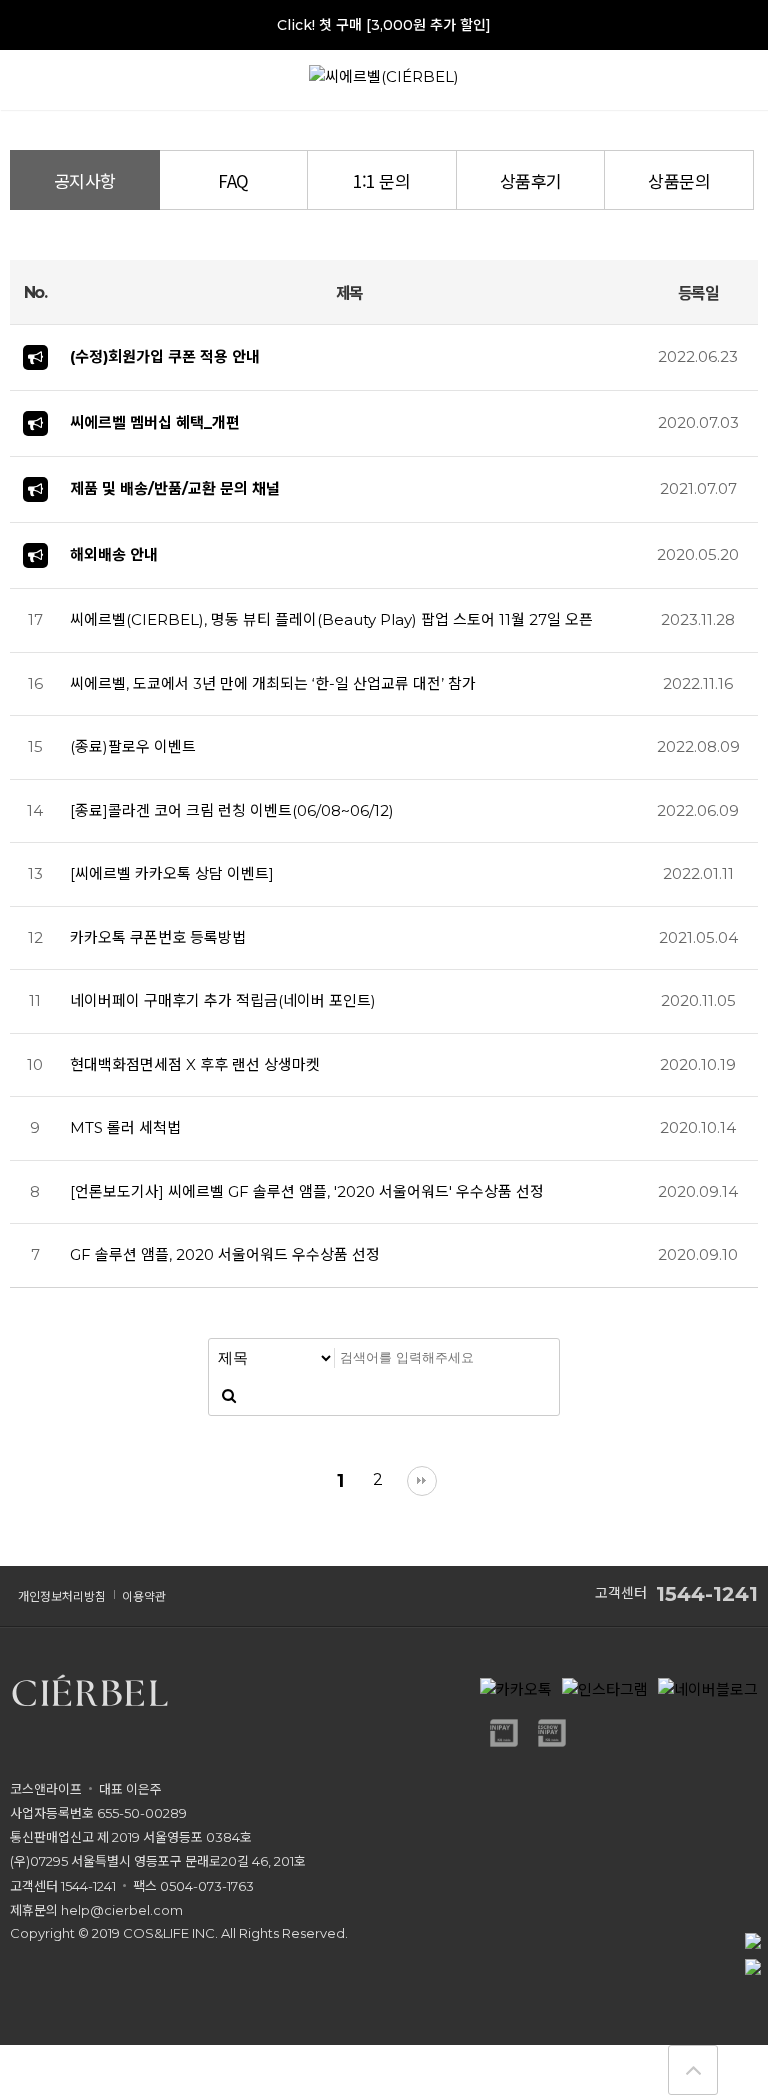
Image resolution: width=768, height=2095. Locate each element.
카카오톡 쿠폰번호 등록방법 (158, 937)
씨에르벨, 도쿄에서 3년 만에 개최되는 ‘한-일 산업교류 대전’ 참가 (273, 683)
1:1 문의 (381, 180)
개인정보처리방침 (62, 1596)
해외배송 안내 (114, 554)
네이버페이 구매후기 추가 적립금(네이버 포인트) (223, 1000)
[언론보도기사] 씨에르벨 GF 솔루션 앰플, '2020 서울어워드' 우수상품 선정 (307, 1191)
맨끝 (422, 1481)
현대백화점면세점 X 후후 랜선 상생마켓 (195, 1064)
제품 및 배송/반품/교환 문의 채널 (175, 488)
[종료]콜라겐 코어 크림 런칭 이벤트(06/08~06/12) (232, 810)
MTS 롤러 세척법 (125, 1127)
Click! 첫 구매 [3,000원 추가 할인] (384, 25)
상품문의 (679, 180)
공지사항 (85, 180)
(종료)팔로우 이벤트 (133, 746)
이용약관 (144, 1596)
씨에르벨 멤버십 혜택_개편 (155, 422)
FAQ (233, 180)
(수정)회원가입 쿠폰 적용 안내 (165, 356)
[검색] (229, 1396)
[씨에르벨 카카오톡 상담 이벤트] (172, 873)
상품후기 (531, 180)
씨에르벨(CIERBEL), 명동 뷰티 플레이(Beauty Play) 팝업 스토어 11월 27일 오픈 (331, 619)
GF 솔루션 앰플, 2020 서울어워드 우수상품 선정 (225, 1254)
